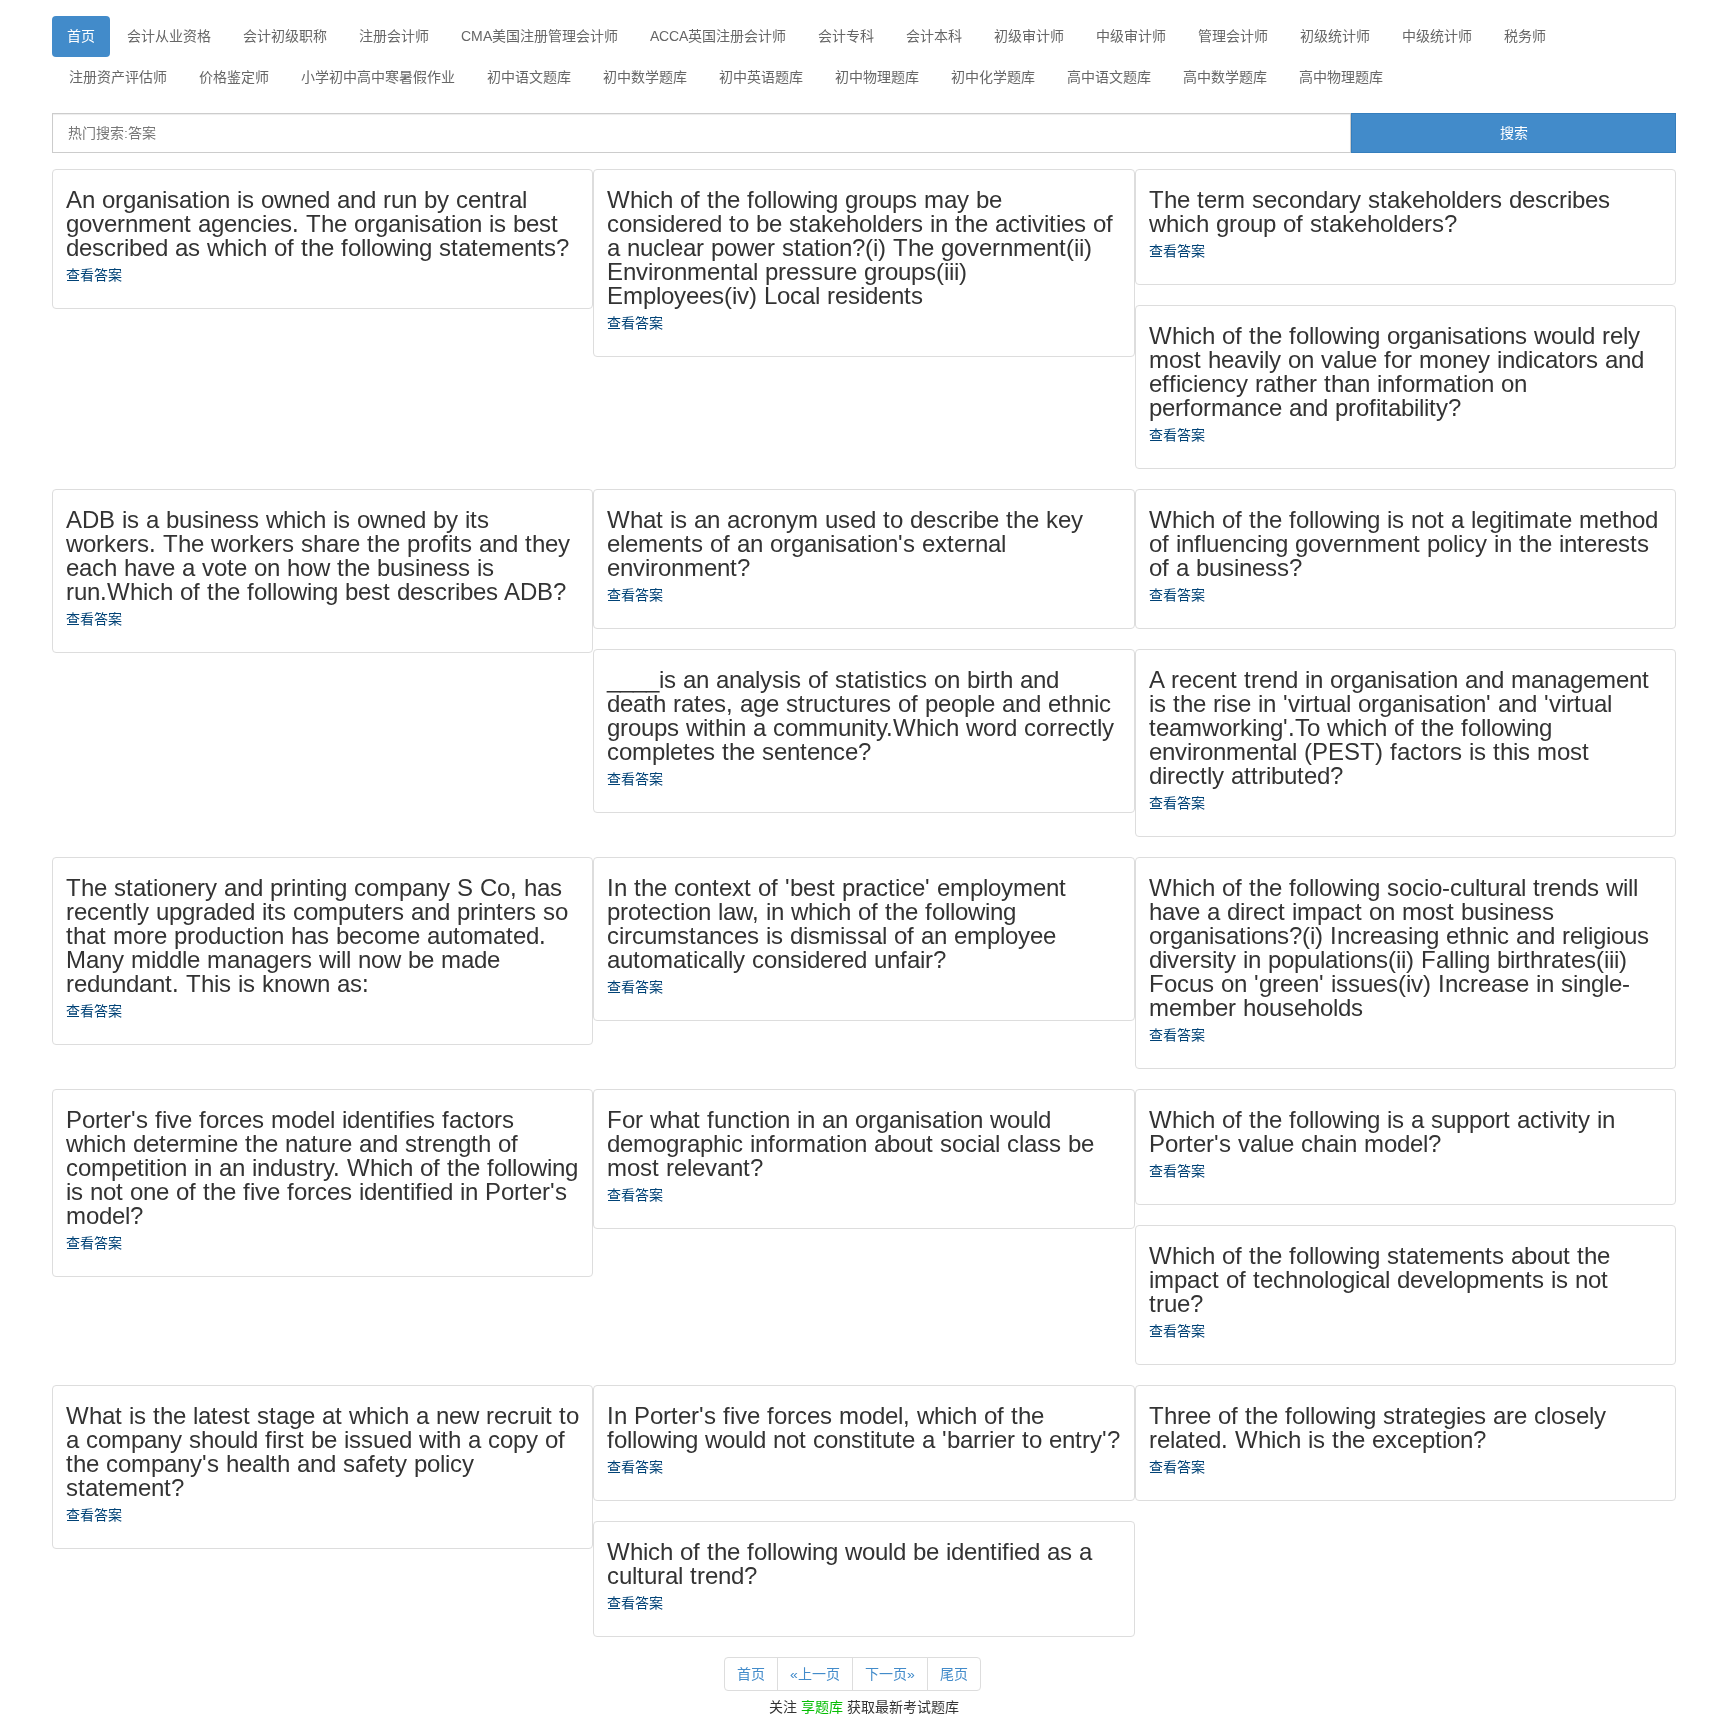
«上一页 (815, 1674)
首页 (81, 36)
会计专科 (846, 36)
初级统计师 (1335, 36)
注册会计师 (394, 36)
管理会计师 (1233, 36)
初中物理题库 (877, 77)
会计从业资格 (169, 36)
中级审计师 (1131, 36)
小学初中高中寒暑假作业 (378, 77)
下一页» (890, 1674)
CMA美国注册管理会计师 (539, 36)
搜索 (1514, 133)
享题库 (822, 1707)
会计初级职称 (285, 36)
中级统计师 (1437, 36)
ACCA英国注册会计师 (718, 36)
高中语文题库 (1109, 77)
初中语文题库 (529, 77)
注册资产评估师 (118, 77)
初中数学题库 (645, 77)
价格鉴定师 (234, 77)
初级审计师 (1029, 36)
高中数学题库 (1225, 77)
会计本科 (934, 36)
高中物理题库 (1341, 77)
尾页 (954, 1674)
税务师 (1525, 36)
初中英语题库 (761, 77)
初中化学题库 (993, 77)
